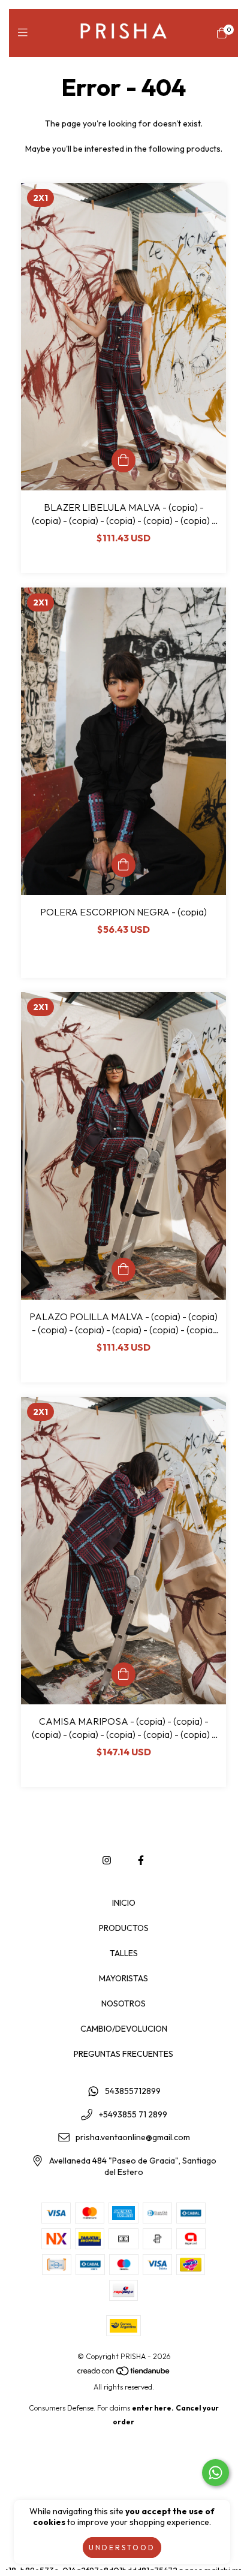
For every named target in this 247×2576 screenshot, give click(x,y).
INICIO (124, 1903)
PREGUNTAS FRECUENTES (123, 2054)
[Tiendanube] (124, 2373)
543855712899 (133, 2091)
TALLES (124, 1953)
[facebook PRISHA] (141, 1860)
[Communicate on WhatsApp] (216, 2473)
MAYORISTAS (123, 1978)
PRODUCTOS (124, 1928)
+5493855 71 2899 (133, 2114)
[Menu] (25, 33)
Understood (122, 2548)
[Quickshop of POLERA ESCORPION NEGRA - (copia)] (123, 865)
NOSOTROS (123, 2003)
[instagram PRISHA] (107, 1860)
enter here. (153, 2408)
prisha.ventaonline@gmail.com (133, 2138)
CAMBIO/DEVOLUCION (124, 2029)
